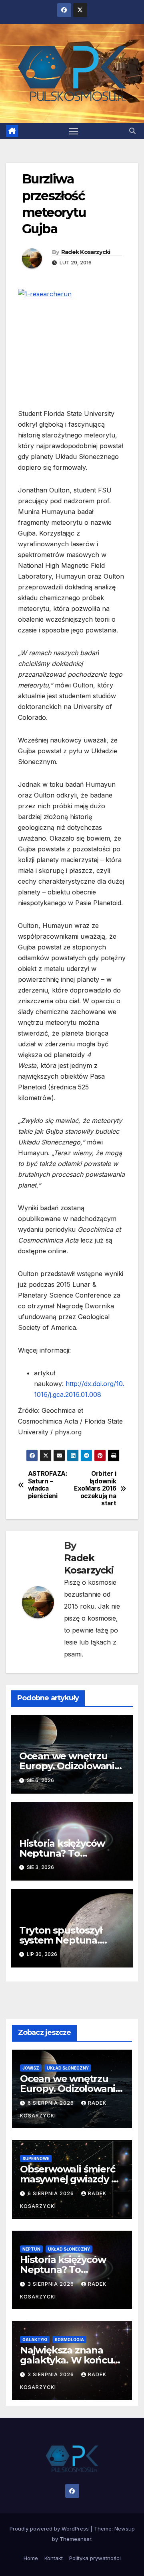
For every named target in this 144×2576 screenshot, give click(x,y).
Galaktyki (35, 2340)
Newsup (125, 2529)
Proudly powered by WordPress (50, 2529)
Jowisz (31, 2068)
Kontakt (54, 2558)
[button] (132, 131)
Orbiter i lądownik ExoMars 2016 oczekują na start (95, 1489)
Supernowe (36, 2158)
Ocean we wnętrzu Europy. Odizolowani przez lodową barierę (68, 1766)
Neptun (31, 2249)
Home (31, 2558)
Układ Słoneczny (68, 2068)
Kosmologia (69, 2340)
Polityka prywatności (95, 2558)
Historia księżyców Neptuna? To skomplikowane (62, 1853)
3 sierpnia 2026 (52, 2284)
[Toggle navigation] (74, 131)
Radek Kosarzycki (86, 252)
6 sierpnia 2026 (52, 2103)
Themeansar (75, 2539)
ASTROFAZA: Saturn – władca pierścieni (48, 1485)
